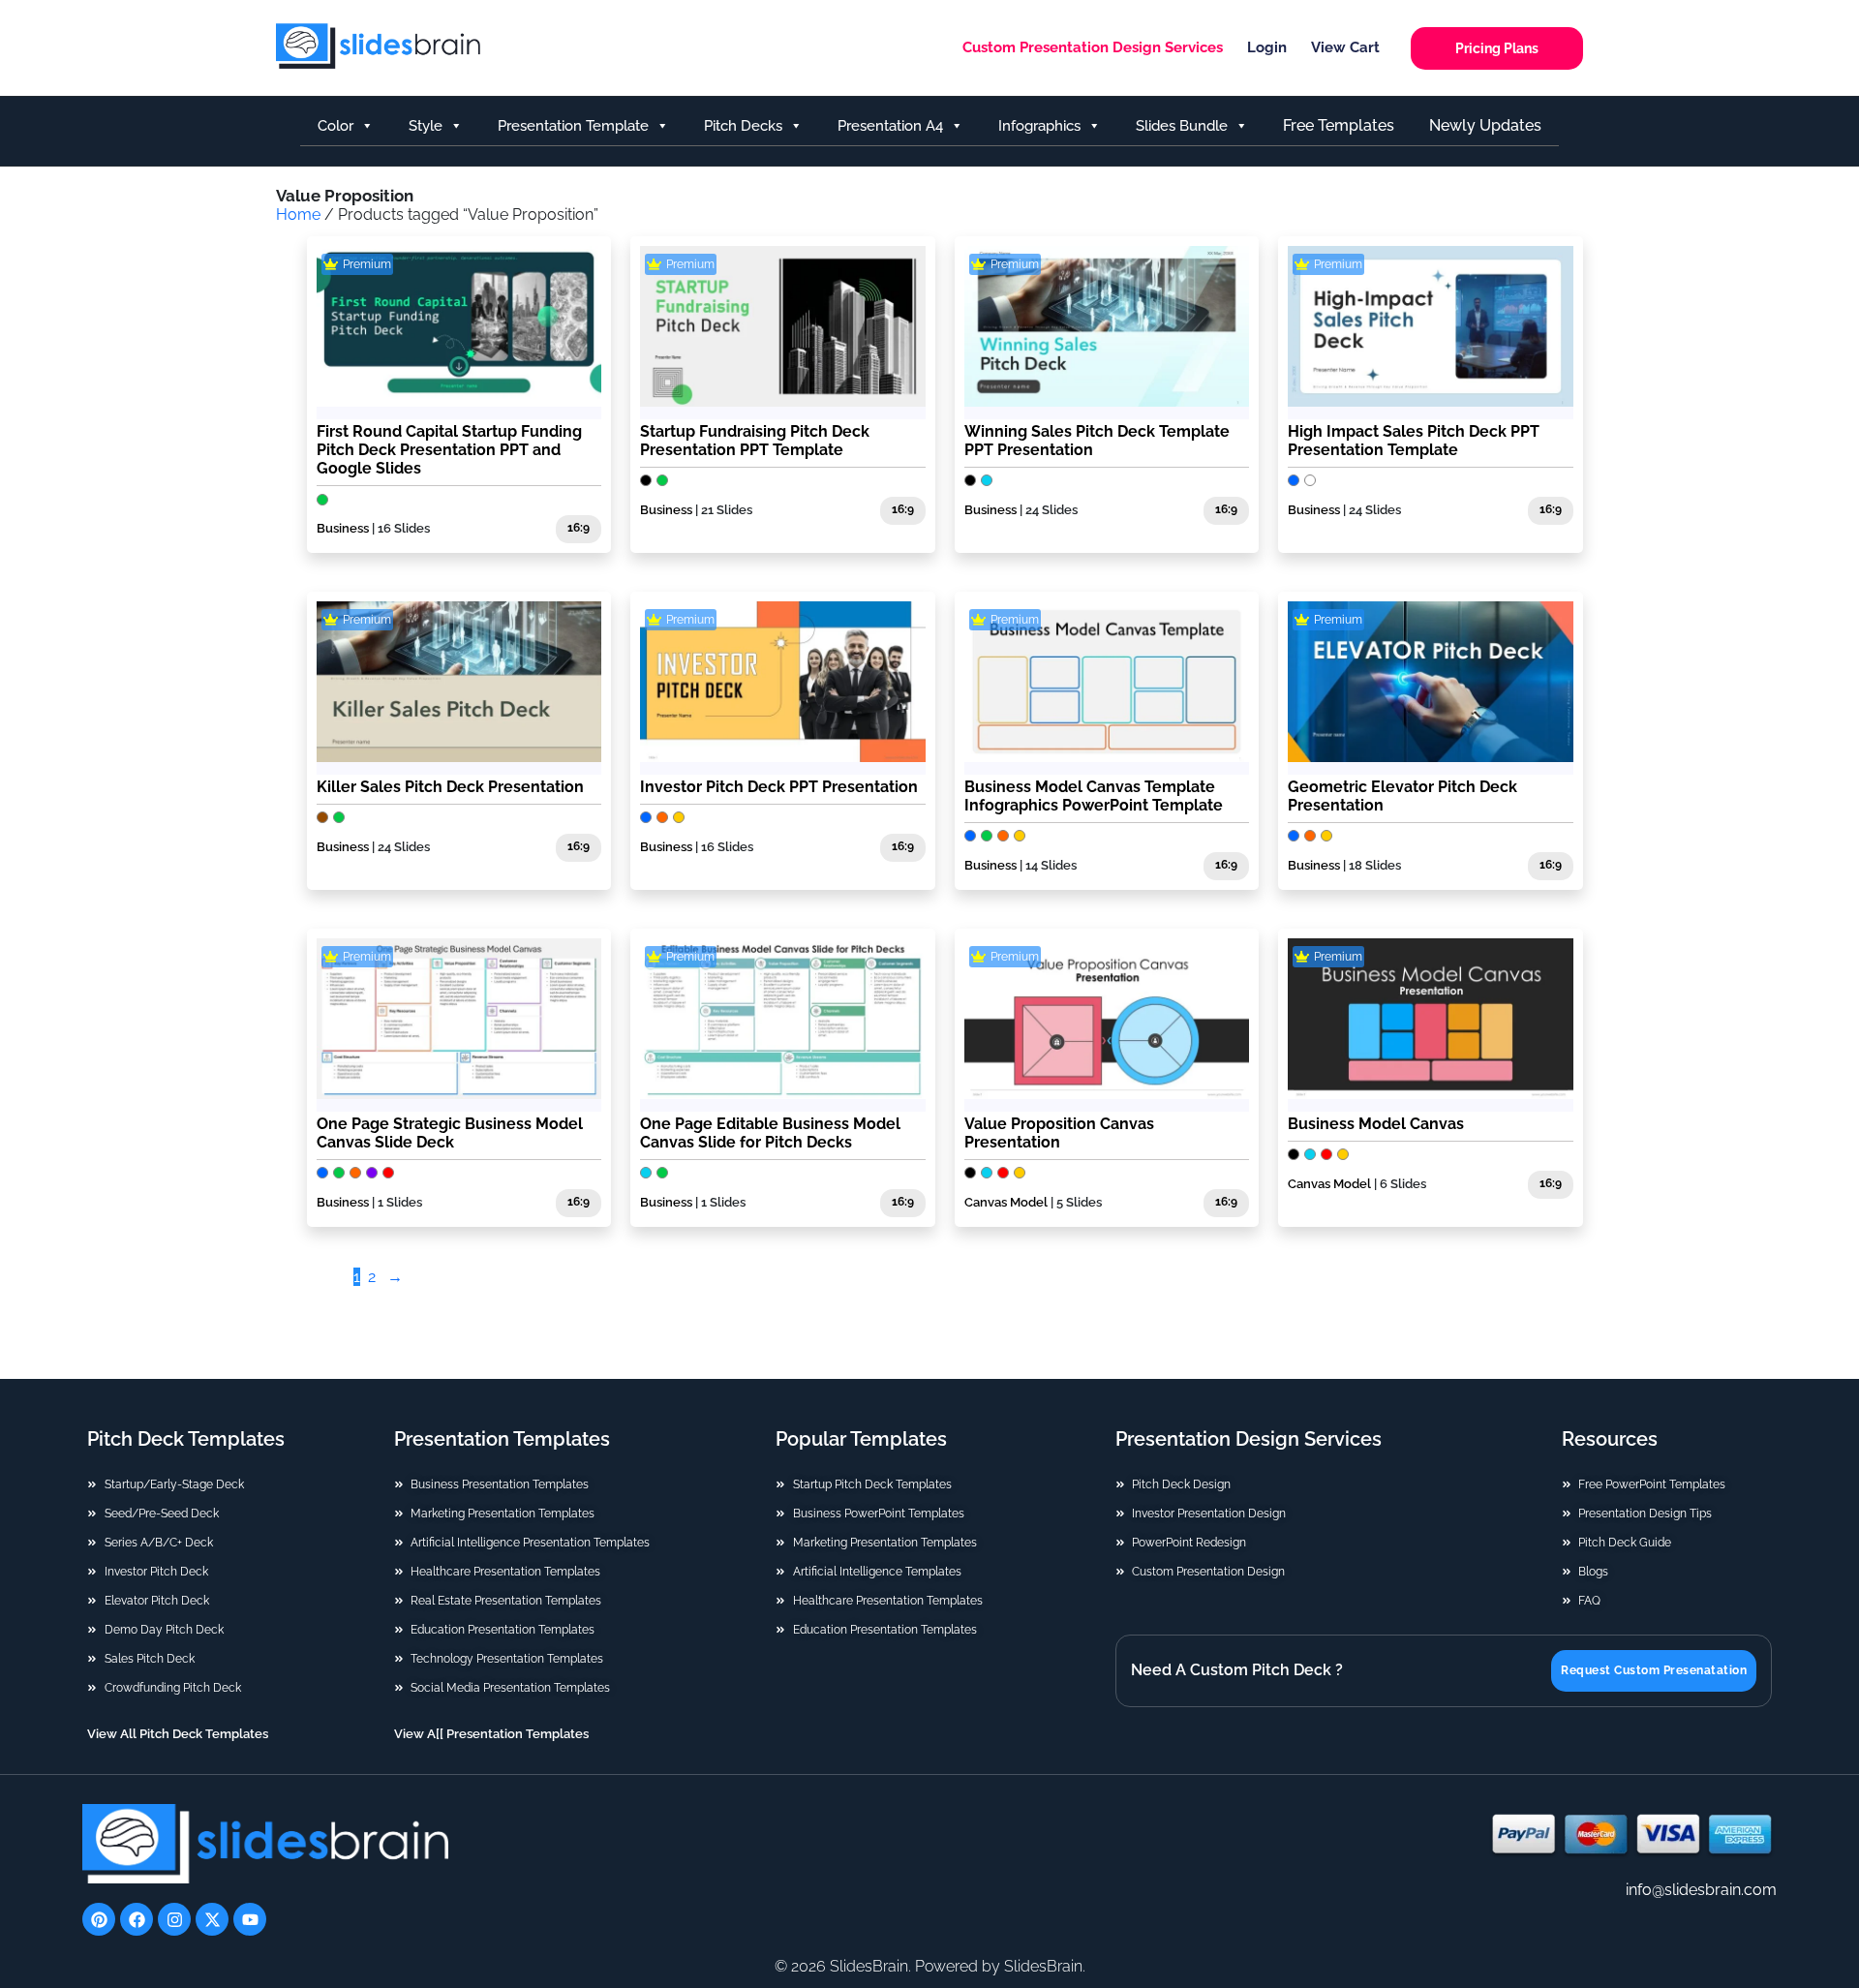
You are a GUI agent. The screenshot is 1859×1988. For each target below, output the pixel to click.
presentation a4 (890, 126)
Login (1267, 47)
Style (426, 126)
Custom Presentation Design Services (1093, 47)
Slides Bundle (1182, 126)
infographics (1039, 126)
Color (335, 126)
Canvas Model (1006, 1202)
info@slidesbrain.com (1701, 1890)
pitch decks (743, 126)
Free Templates (1339, 125)
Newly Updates (1485, 125)
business (990, 865)
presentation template (573, 126)
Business (343, 528)
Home (298, 214)
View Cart (1345, 47)
